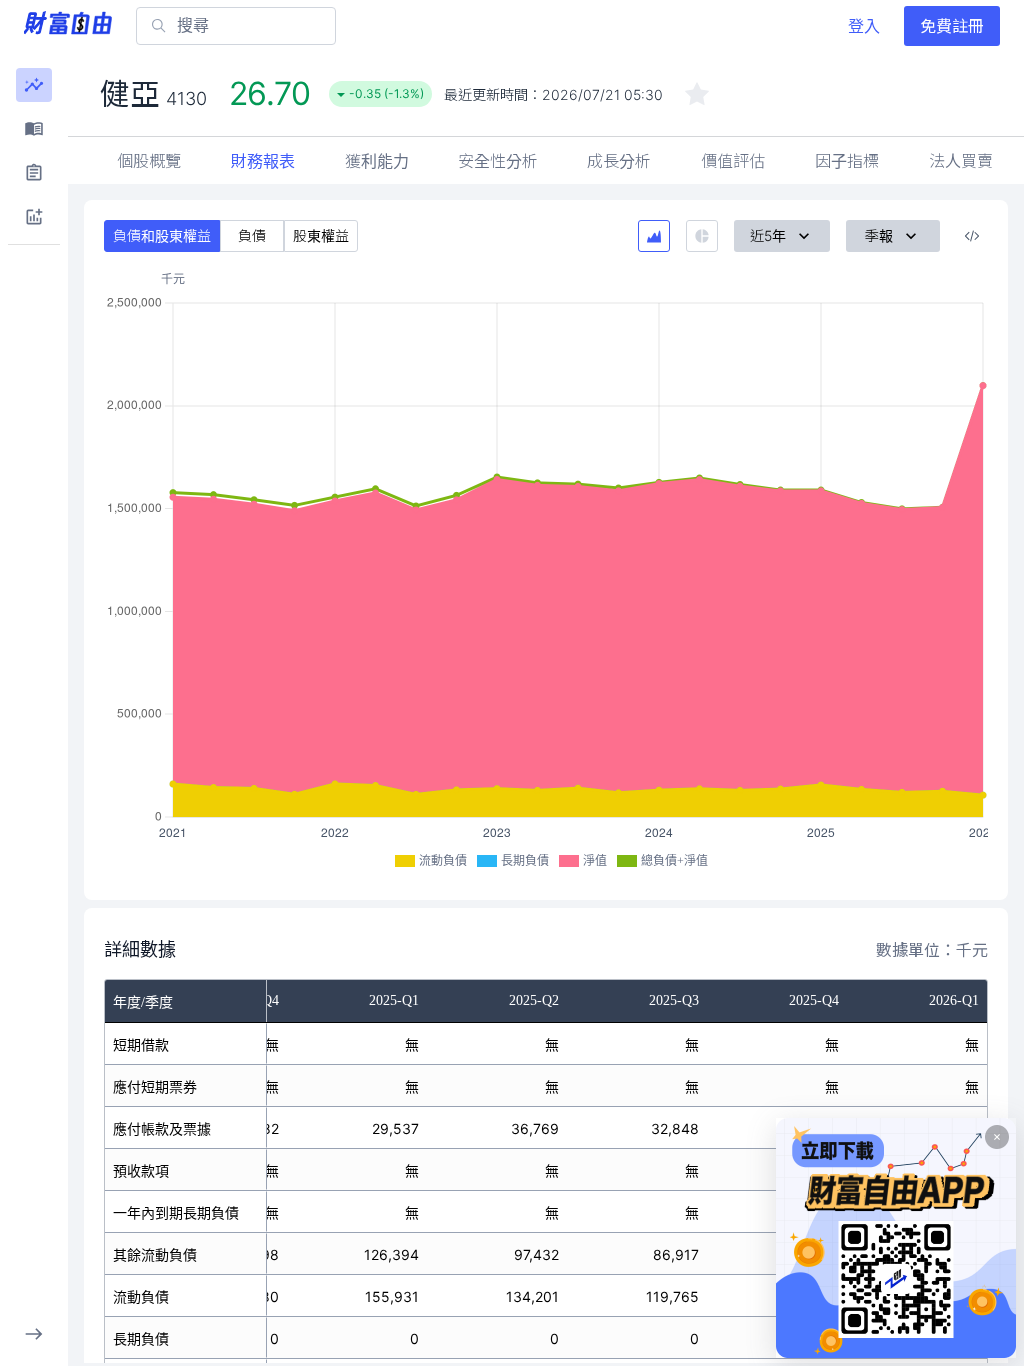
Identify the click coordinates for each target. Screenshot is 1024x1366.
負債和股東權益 (162, 235)
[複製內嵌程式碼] (972, 236)
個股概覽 (149, 161)
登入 (864, 26)
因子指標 (847, 161)
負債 (252, 235)
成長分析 (619, 161)
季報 (879, 235)
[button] (34, 85)
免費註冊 (952, 26)
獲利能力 (377, 161)
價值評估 (733, 161)
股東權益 (321, 235)
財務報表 (263, 161)
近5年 (768, 235)
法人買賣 (961, 161)
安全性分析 (498, 161)
